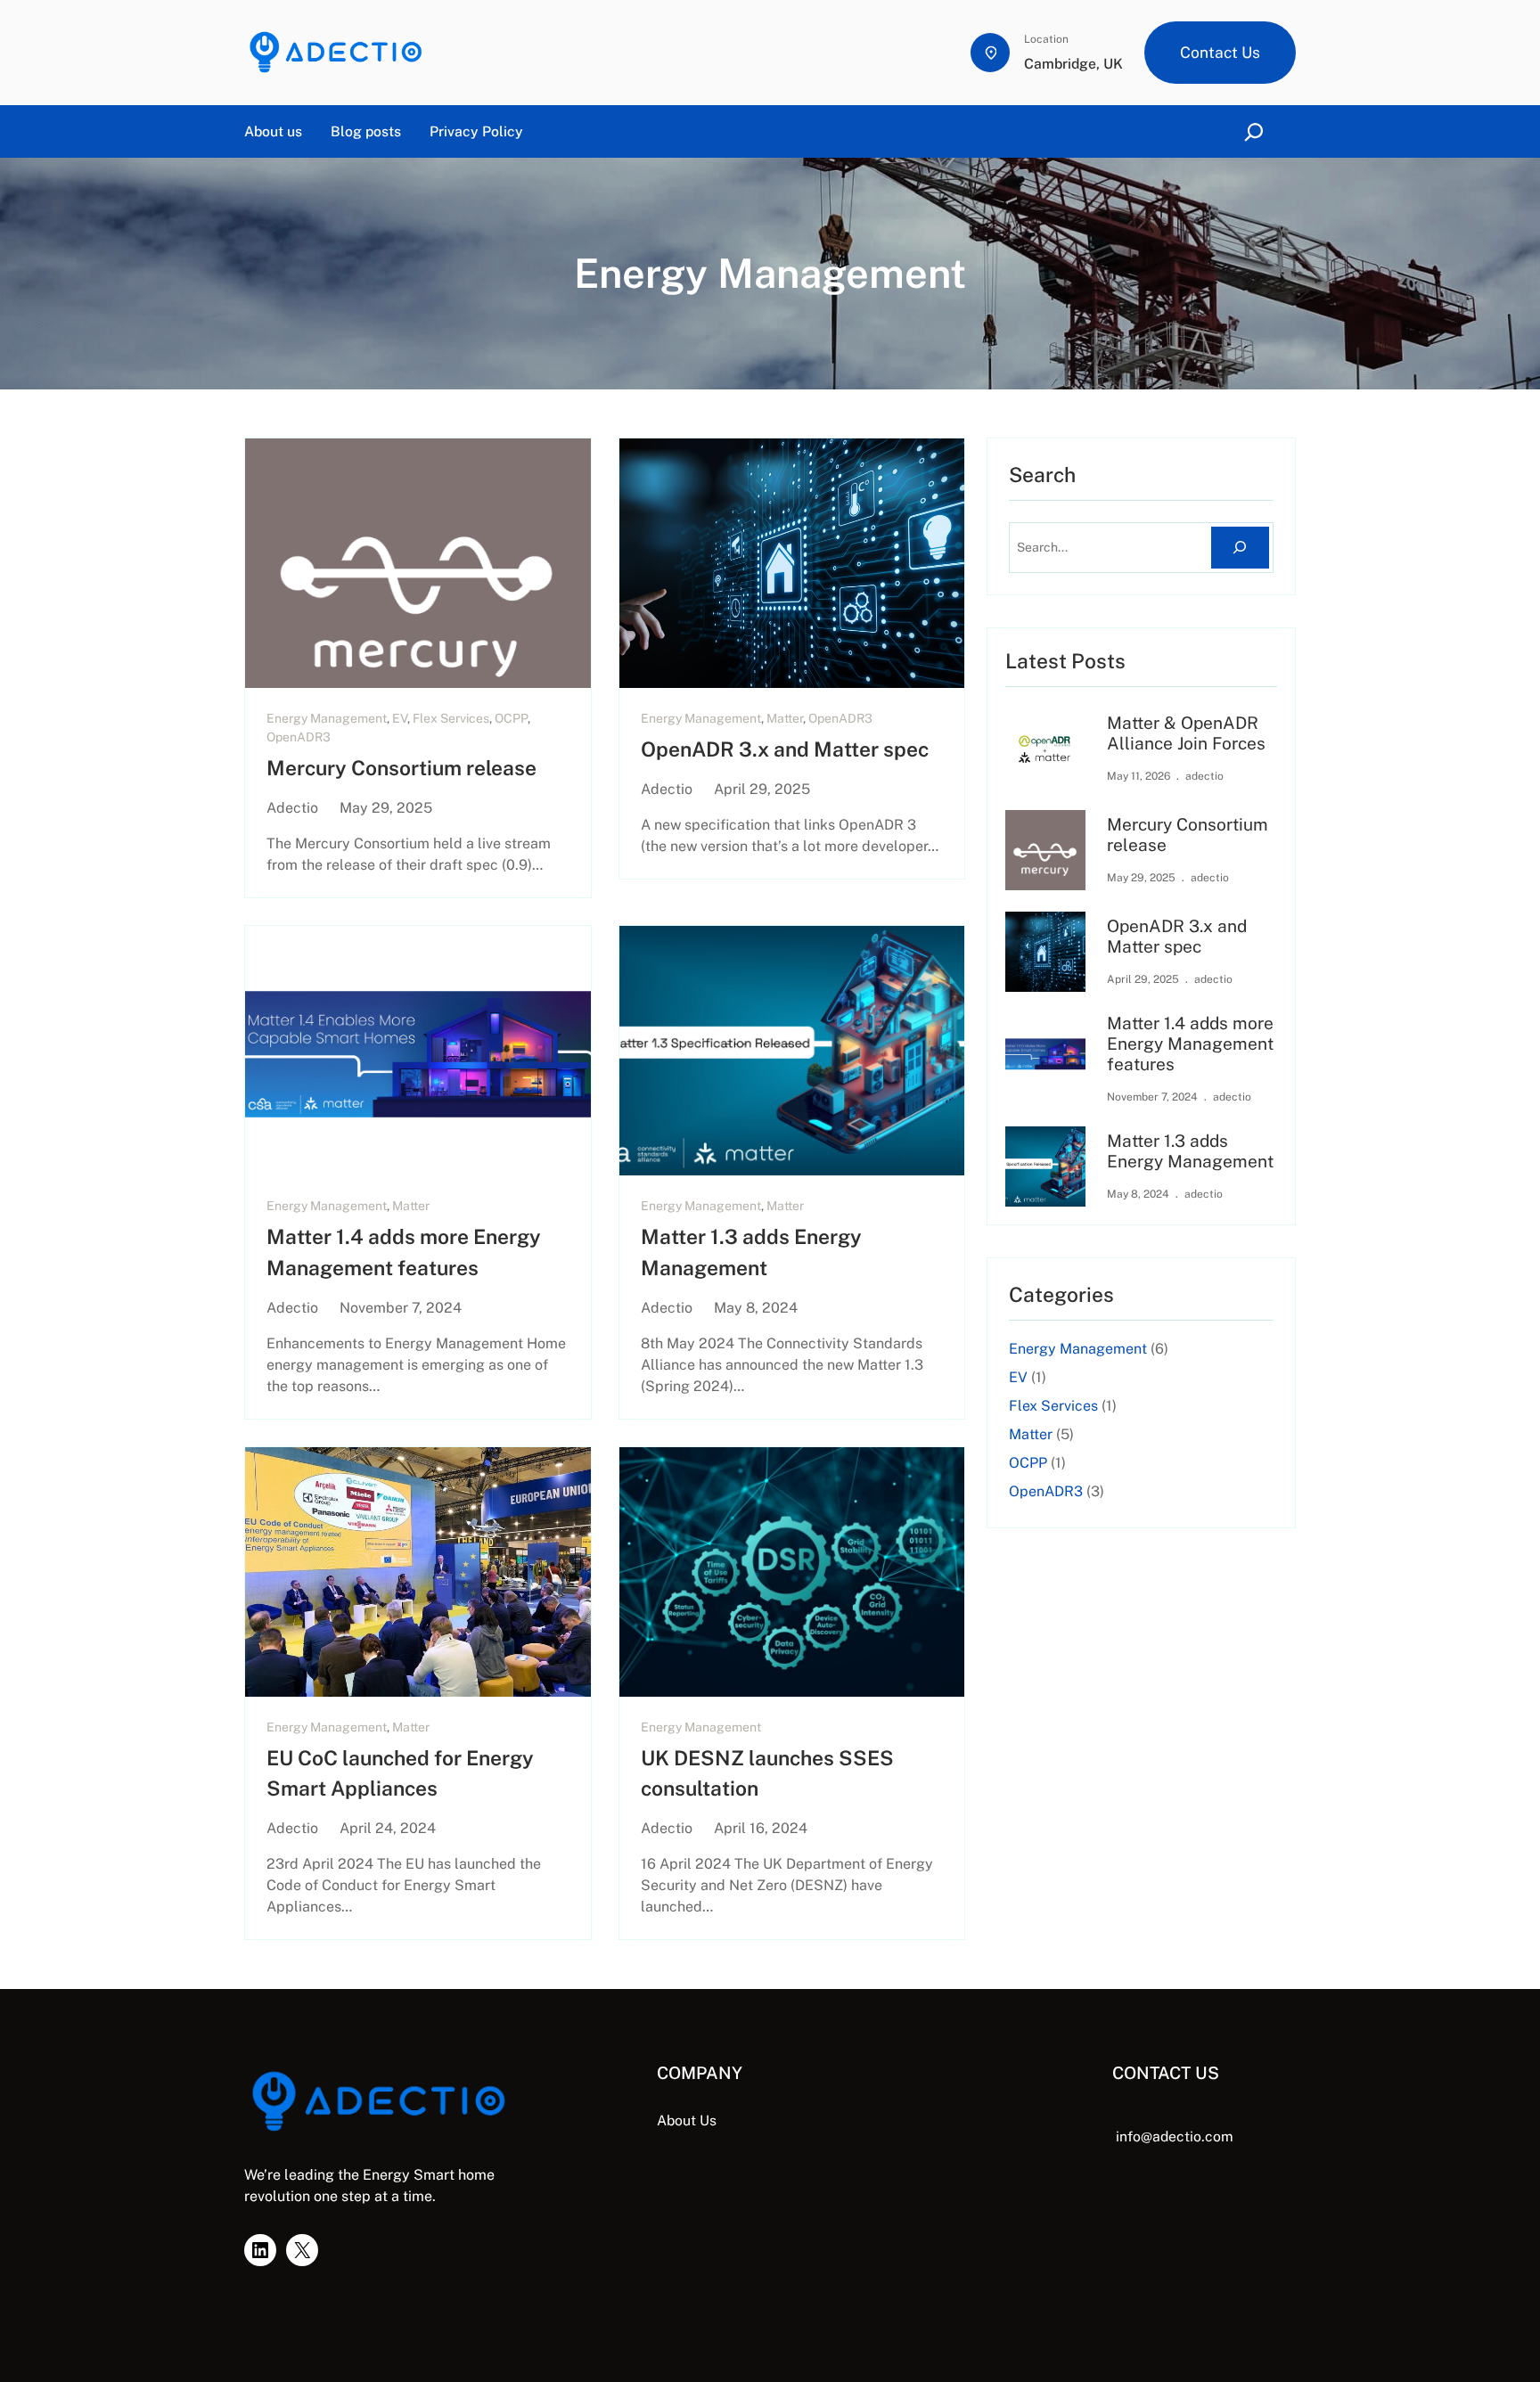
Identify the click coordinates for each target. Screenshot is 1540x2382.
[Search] (1240, 548)
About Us (687, 2120)
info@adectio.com (1175, 2136)
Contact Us (1220, 52)
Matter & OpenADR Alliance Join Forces (1186, 733)
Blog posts (366, 131)
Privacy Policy (476, 131)
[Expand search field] (1257, 131)
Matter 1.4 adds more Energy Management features (404, 1252)
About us (273, 131)
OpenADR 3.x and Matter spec (785, 749)
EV (400, 718)
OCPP (511, 718)
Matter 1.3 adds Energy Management (751, 1252)
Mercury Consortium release (401, 768)
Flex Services (451, 718)
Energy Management (327, 718)
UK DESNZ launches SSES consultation (767, 1773)
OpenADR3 (299, 737)
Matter (785, 718)
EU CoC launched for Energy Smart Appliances (400, 1773)
